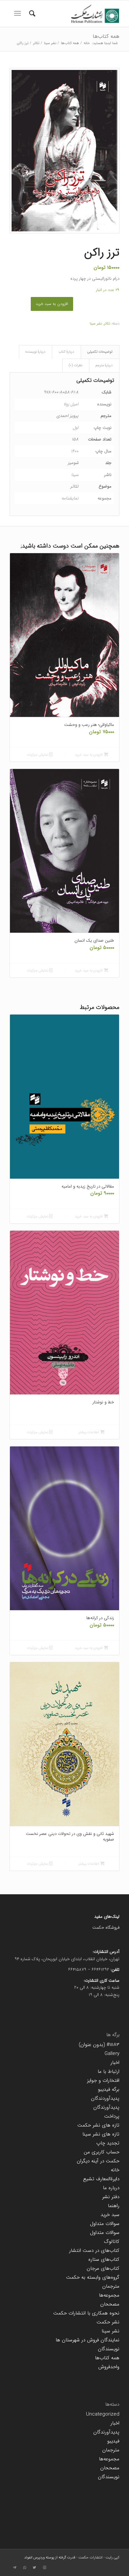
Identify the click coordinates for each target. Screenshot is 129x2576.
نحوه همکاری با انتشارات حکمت (86, 2313)
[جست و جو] (31, 14)
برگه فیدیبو (109, 2089)
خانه (115, 2170)
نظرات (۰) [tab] (76, 365)
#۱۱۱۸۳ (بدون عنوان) (99, 2045)
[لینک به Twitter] (34, 2568)
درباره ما (111, 2188)
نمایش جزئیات (38, 755)
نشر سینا (96, 324)
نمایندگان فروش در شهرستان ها (87, 2340)
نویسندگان (109, 2349)
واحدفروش (109, 2367)
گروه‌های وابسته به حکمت (93, 2277)
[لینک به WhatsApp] (24, 2568)
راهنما (114, 2206)
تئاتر (107, 324)
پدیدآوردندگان (105, 2098)
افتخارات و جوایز (103, 2080)
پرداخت (112, 2116)
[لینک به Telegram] (15, 2568)
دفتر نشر (111, 2197)
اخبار (115, 2063)
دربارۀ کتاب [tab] (66, 352)
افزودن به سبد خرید (52, 304)
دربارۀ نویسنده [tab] (35, 352)
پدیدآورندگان (106, 2107)
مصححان (110, 2304)
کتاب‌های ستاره (104, 2259)
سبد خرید (110, 2215)
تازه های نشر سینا (101, 2134)
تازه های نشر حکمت (98, 2125)
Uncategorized (103, 2414)
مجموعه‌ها (109, 2295)
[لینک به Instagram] (44, 2568)
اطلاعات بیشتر (89, 1432)
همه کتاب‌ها (106, 36)
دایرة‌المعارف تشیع (101, 2179)
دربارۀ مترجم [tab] (104, 365)
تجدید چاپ (108, 2143)
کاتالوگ (112, 2242)
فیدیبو (113, 2441)
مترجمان (111, 2286)
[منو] (17, 14)
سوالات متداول (105, 2224)
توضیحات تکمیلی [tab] (100, 352)
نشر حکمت (108, 2322)
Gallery (112, 2054)
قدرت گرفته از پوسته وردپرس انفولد (50, 2558)
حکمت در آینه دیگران (98, 2161)
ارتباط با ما (108, 2072)
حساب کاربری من (102, 2152)
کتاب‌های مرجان (103, 2268)
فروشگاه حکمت (106, 1928)
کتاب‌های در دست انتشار (94, 2251)
